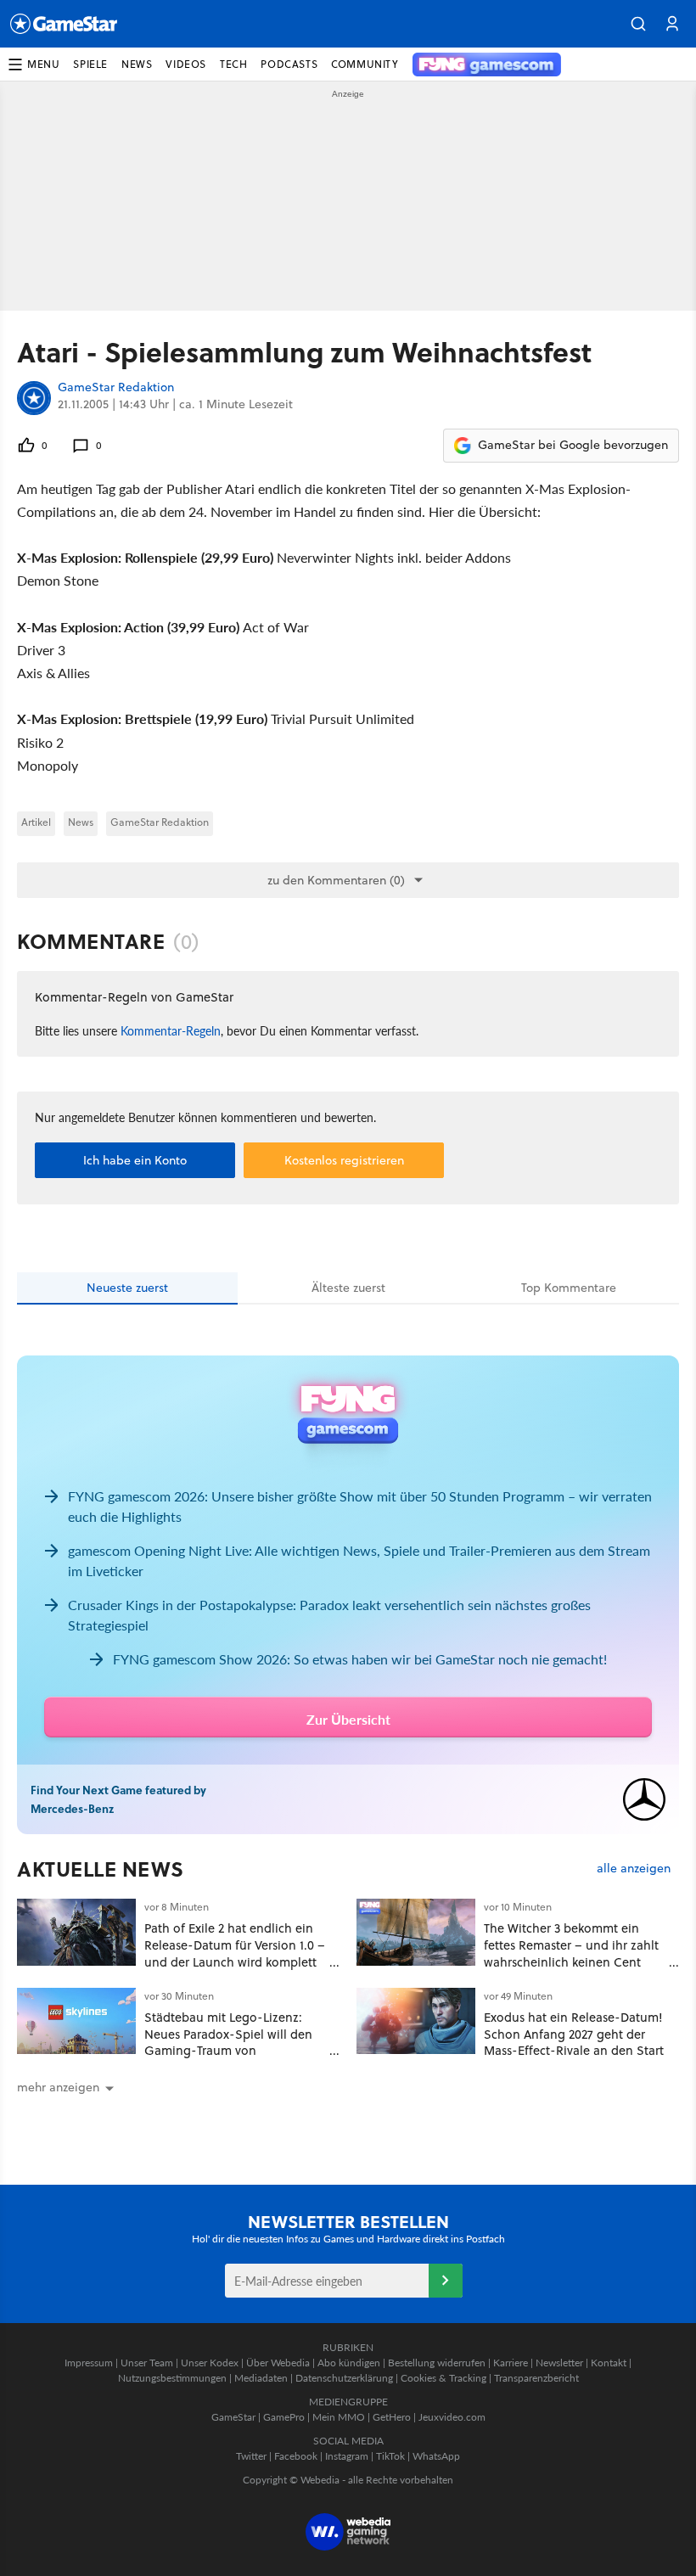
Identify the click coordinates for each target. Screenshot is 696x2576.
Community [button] (365, 64)
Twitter (251, 2456)
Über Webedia (278, 2363)
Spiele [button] (90, 64)
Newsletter (559, 2363)
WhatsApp (436, 2456)
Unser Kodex (210, 2363)
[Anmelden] (446, 2281)
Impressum (89, 2363)
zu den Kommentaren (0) (336, 880)
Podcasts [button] (289, 64)
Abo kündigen (349, 2363)
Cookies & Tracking (443, 2378)
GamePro (284, 2417)
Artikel (36, 822)
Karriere (511, 2363)
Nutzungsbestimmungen (172, 2378)
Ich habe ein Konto (135, 1160)
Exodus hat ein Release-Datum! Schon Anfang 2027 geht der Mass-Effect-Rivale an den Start (574, 2034)
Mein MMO (339, 2417)
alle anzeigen (634, 1869)
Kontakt (609, 2363)
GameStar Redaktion (116, 388)
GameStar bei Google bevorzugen (573, 445)
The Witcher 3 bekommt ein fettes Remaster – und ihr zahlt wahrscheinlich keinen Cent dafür (571, 1953)
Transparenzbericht (536, 2378)
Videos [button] (186, 64)
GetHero (392, 2417)
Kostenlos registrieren (344, 1160)
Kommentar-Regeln (171, 1030)
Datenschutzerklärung (344, 2378)
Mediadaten (261, 2378)
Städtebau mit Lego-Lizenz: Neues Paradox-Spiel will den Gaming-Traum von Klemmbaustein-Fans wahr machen (228, 2051)
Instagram (347, 2456)
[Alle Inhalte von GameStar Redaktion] (34, 398)
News (81, 822)
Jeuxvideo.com (452, 2417)
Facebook (296, 2456)
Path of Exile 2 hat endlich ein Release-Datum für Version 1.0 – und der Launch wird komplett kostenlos (235, 1953)
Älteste (348, 1288)
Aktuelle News (101, 1869)
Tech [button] (233, 64)
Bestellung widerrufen (437, 2363)
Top (569, 1288)
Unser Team (147, 2363)
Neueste (127, 1288)
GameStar (233, 2417)
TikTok (390, 2456)
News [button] (137, 64)
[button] (638, 24)
